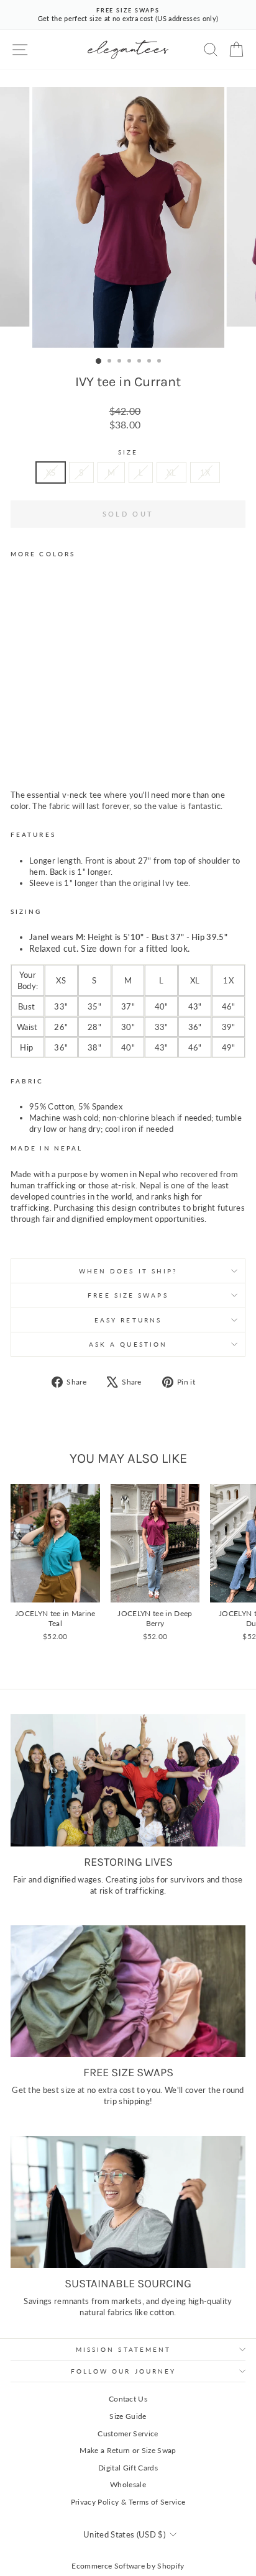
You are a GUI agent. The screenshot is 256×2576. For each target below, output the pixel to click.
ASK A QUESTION (128, 1344)
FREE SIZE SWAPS (128, 1295)
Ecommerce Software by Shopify (128, 2566)
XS (51, 472)
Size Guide (128, 2416)
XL (171, 472)
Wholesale (128, 2484)
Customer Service (128, 2434)
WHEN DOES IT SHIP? (128, 1271)
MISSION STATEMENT (124, 2349)
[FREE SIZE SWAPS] (128, 1991)
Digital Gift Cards (128, 2468)
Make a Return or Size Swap (128, 2450)
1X (205, 472)
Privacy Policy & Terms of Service (128, 2502)
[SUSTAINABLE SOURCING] (128, 2202)
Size (128, 452)
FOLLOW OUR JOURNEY (124, 2371)
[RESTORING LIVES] (128, 1780)
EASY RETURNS (128, 1320)
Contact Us (128, 2399)
